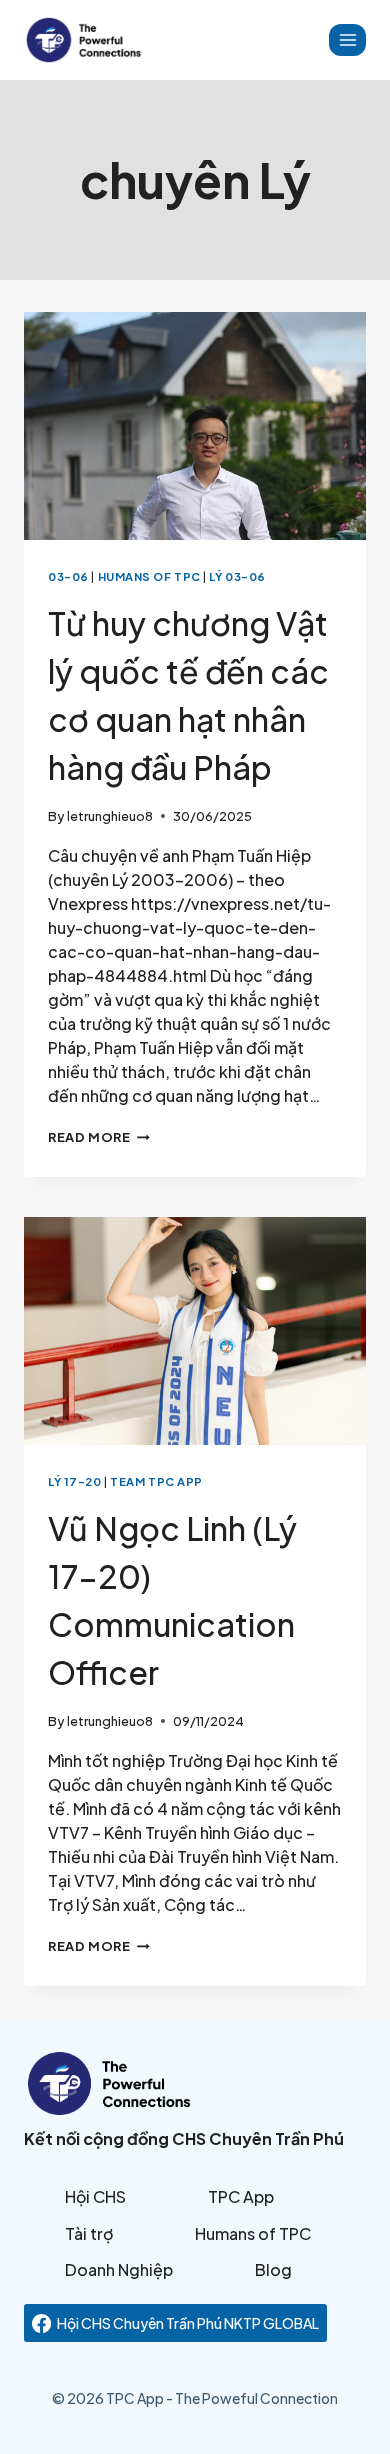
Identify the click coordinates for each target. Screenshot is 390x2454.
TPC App (241, 2196)
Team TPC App (156, 1481)
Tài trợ (89, 2233)
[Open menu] (347, 39)
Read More (99, 1137)
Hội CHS (95, 2196)
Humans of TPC (149, 576)
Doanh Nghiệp (119, 2269)
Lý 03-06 (237, 576)
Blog (273, 2269)
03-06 (68, 576)
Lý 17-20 (74, 1481)
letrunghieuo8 (110, 816)
